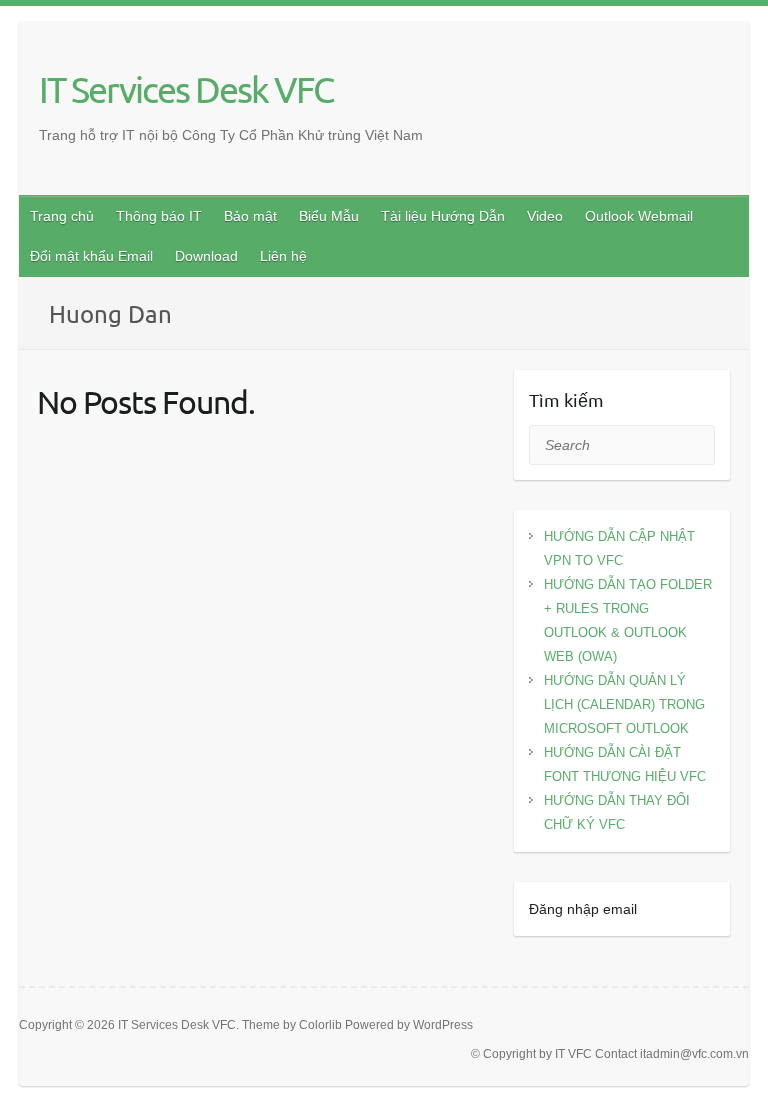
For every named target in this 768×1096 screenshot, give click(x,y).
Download (206, 256)
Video (545, 216)
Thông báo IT (159, 216)
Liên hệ (283, 256)
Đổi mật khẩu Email (91, 256)
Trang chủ (62, 216)
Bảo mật (250, 216)
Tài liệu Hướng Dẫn (443, 216)
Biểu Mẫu (329, 216)
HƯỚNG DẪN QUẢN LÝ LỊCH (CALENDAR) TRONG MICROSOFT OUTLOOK (624, 704)
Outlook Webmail (639, 216)
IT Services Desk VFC (186, 89)
